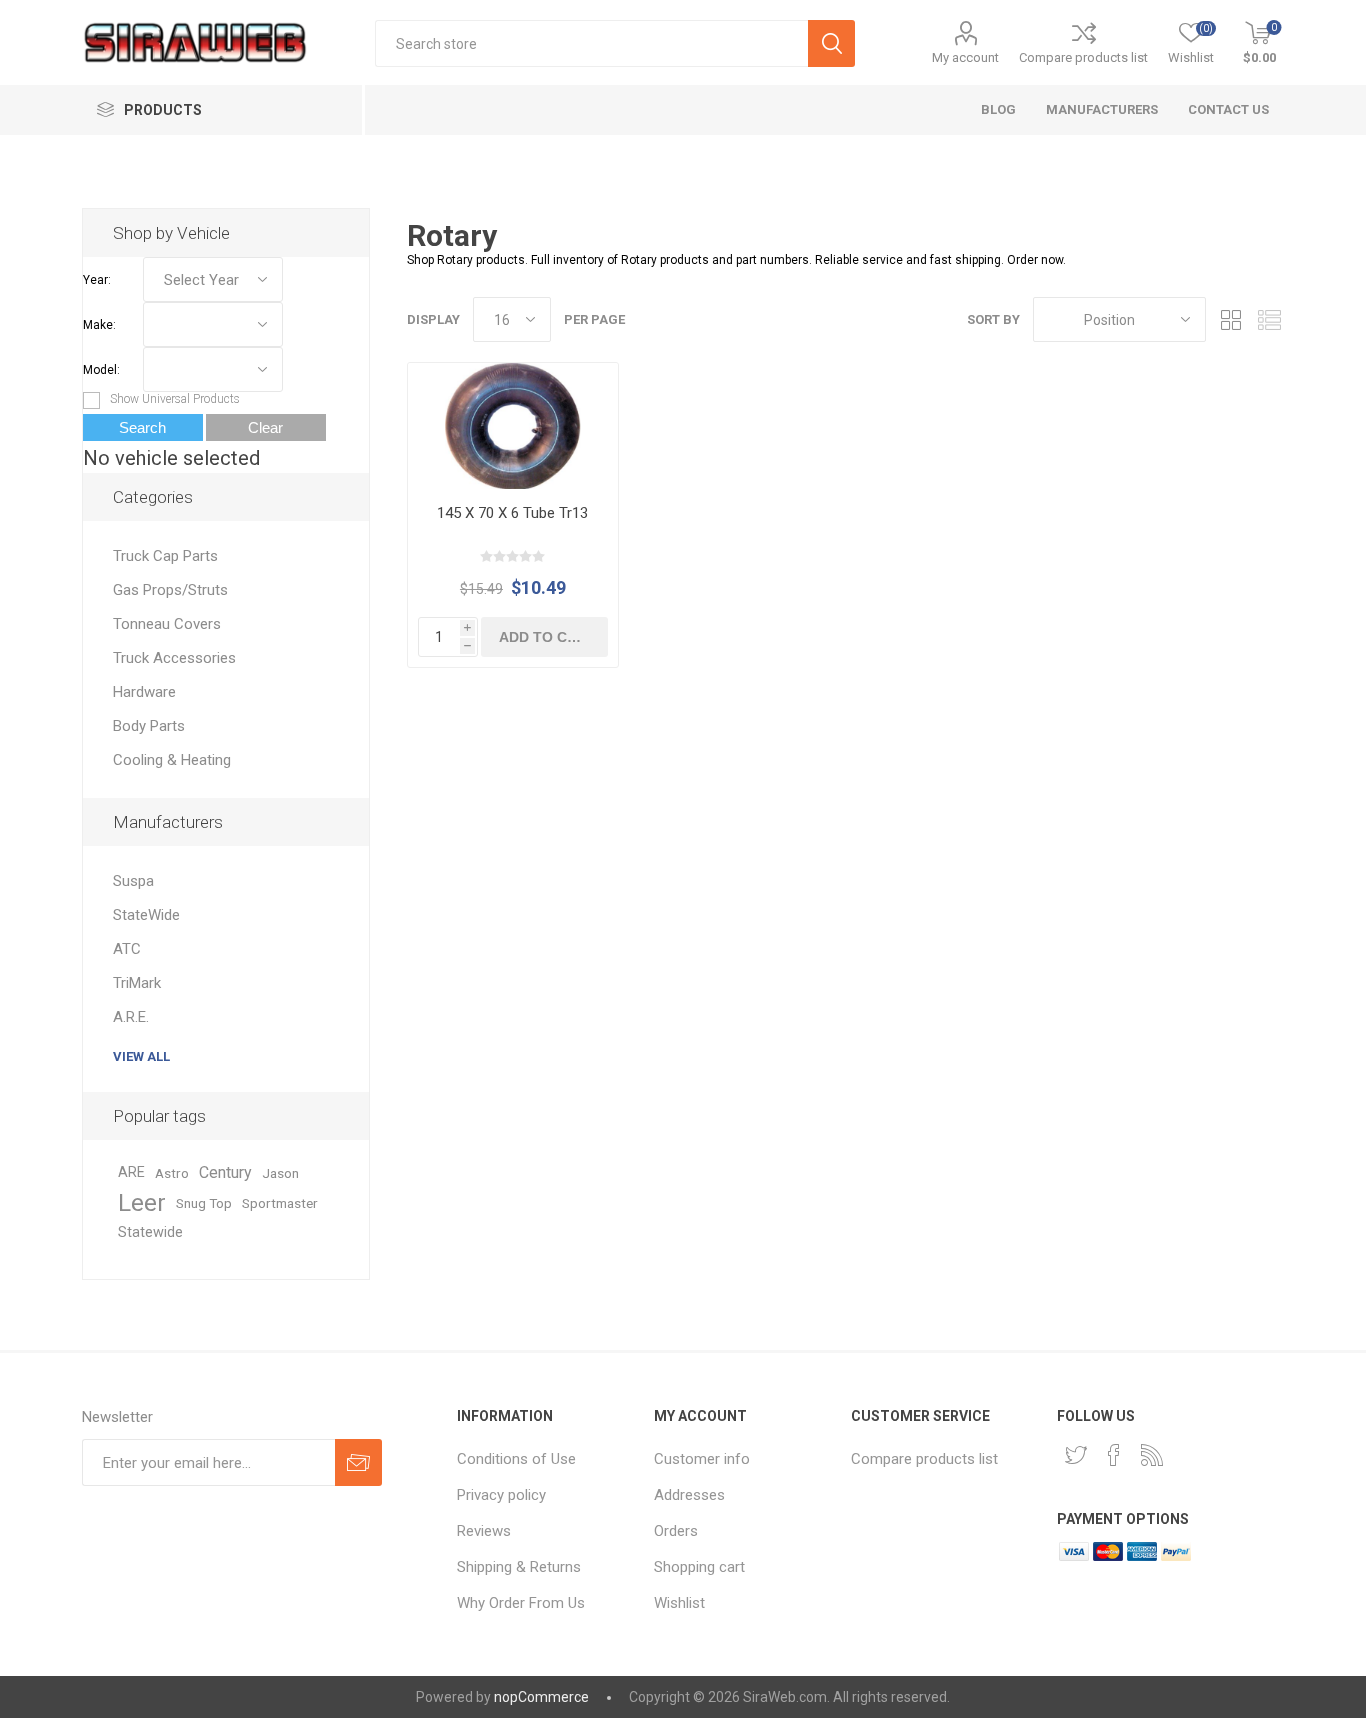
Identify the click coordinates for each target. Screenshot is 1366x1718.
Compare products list (1083, 57)
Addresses (689, 1495)
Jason (280, 1173)
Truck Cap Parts (165, 556)
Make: (99, 325)
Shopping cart (699, 1567)
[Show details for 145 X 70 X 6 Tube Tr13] (513, 426)
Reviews (484, 1531)
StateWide (146, 915)
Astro (172, 1173)
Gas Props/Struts (170, 590)
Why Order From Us (521, 1603)
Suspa (133, 881)
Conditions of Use (516, 1459)
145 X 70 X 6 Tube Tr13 (512, 513)
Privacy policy (501, 1495)
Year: (97, 280)
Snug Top (204, 1203)
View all (141, 1056)
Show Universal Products (175, 399)
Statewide (150, 1232)
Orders (676, 1531)
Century (225, 1172)
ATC (127, 949)
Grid (1231, 319)
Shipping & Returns (519, 1567)
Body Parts (149, 726)
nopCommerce (541, 1697)
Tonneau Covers (167, 624)
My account (965, 57)
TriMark (137, 983)
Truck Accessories (174, 658)
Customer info (702, 1459)
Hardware (144, 692)
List (1269, 319)
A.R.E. (131, 1017)
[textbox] (592, 43)
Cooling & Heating (172, 760)
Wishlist (679, 1603)
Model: (101, 370)
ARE (131, 1172)
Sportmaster (280, 1203)
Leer (142, 1203)
